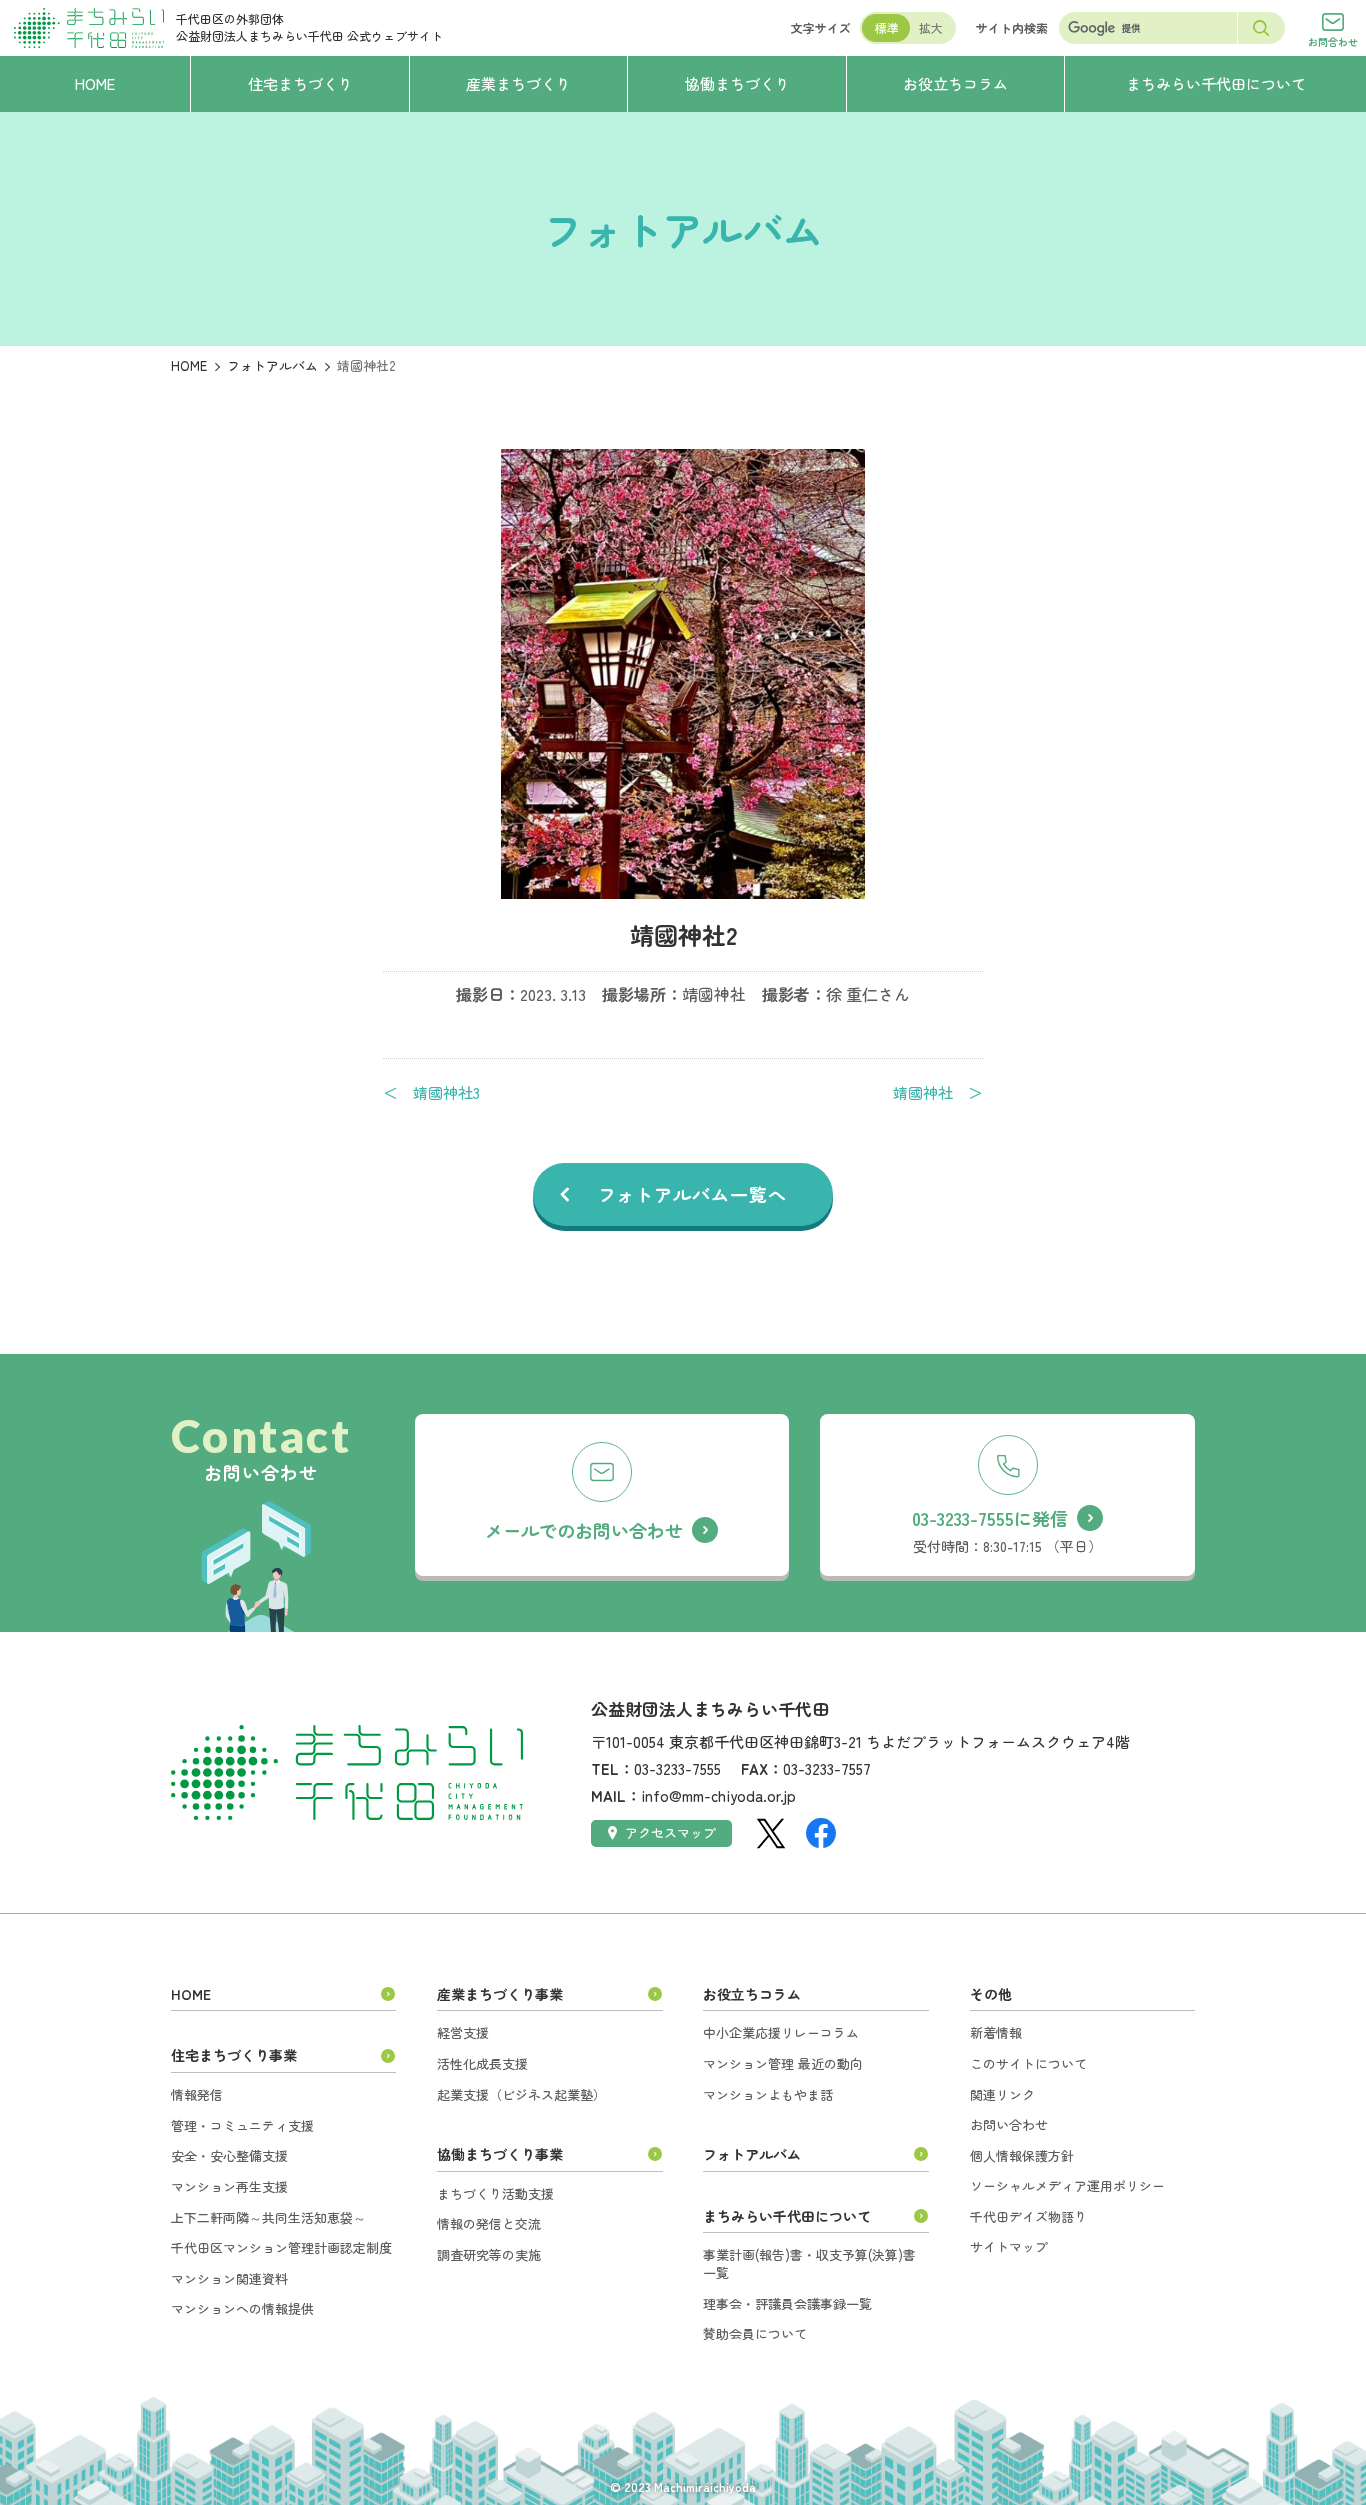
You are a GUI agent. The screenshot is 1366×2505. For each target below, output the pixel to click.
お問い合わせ (1009, 2124)
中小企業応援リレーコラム (781, 2032)
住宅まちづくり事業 (234, 2055)
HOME (189, 365)
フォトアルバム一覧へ (692, 1194)
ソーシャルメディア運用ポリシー (1067, 2185)
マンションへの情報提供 (242, 2308)
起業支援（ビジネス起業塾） (521, 2094)
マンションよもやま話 (768, 2094)
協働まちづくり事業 (500, 2154)
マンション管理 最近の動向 (783, 2063)
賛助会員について (755, 2333)
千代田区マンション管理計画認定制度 (281, 2247)
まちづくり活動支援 (495, 2193)
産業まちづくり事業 (500, 1994)
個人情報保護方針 (1022, 2155)
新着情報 (996, 2032)
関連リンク (1002, 2094)
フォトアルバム (272, 365)
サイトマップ (1009, 2246)
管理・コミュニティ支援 (242, 2125)
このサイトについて (1028, 2063)
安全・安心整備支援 (229, 2155)
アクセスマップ (670, 1832)
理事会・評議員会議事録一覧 (787, 2303)
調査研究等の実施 (489, 2254)
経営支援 (463, 2032)
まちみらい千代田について (787, 2216)
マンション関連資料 (229, 2278)
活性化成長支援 (482, 2063)
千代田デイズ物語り (1028, 2216)
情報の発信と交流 (489, 2223)
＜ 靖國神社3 (431, 1093)
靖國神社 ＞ (938, 1093)
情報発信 (197, 2094)
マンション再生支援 (229, 2186)
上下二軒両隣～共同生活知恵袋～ (268, 2217)
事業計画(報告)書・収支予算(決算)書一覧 (809, 2263)
